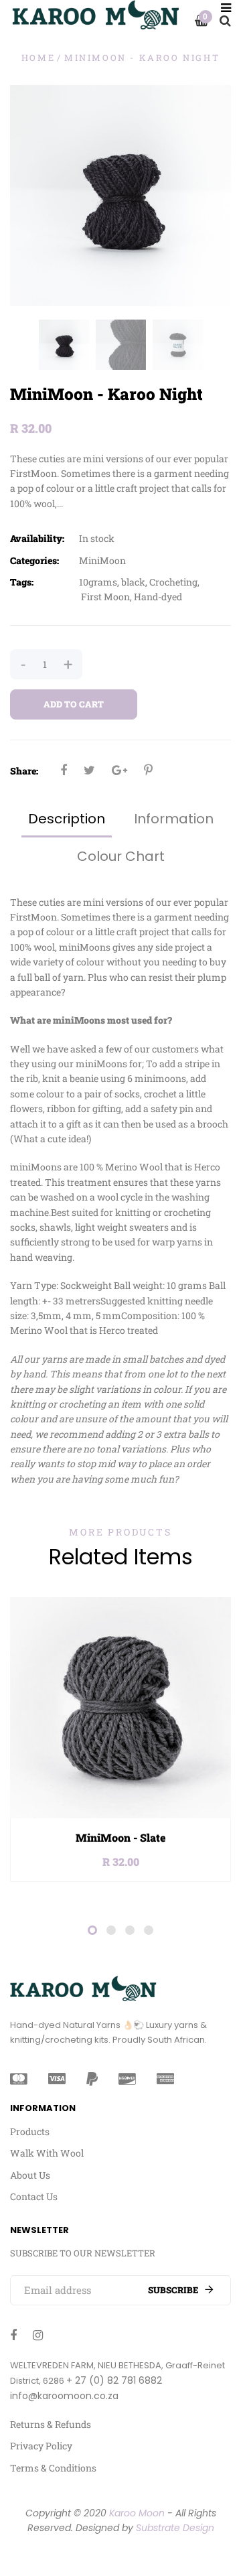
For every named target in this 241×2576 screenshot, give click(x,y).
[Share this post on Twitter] (89, 770)
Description (67, 819)
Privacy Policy (41, 2446)
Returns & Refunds (51, 2424)
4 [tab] (149, 1930)
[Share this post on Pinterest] (148, 770)
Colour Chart (121, 856)
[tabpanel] (120, 1740)
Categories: (34, 560)
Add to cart (74, 704)
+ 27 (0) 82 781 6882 (114, 2380)
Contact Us (34, 2196)
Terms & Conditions (53, 2468)
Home (38, 58)
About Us (30, 2175)
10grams (98, 582)
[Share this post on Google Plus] (119, 770)
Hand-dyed (158, 597)
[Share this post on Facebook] (64, 770)
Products (30, 2131)
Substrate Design (175, 2528)
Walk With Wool (47, 2153)
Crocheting (173, 582)
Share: (24, 771)
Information (174, 819)
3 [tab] (130, 1930)
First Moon (105, 597)
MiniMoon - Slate (121, 1837)
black (133, 582)
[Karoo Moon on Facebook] (13, 2335)
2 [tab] (111, 1930)
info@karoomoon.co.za (64, 2396)
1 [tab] (92, 1930)
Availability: (37, 538)
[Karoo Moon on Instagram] (38, 2335)
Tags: (22, 582)
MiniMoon (102, 560)
